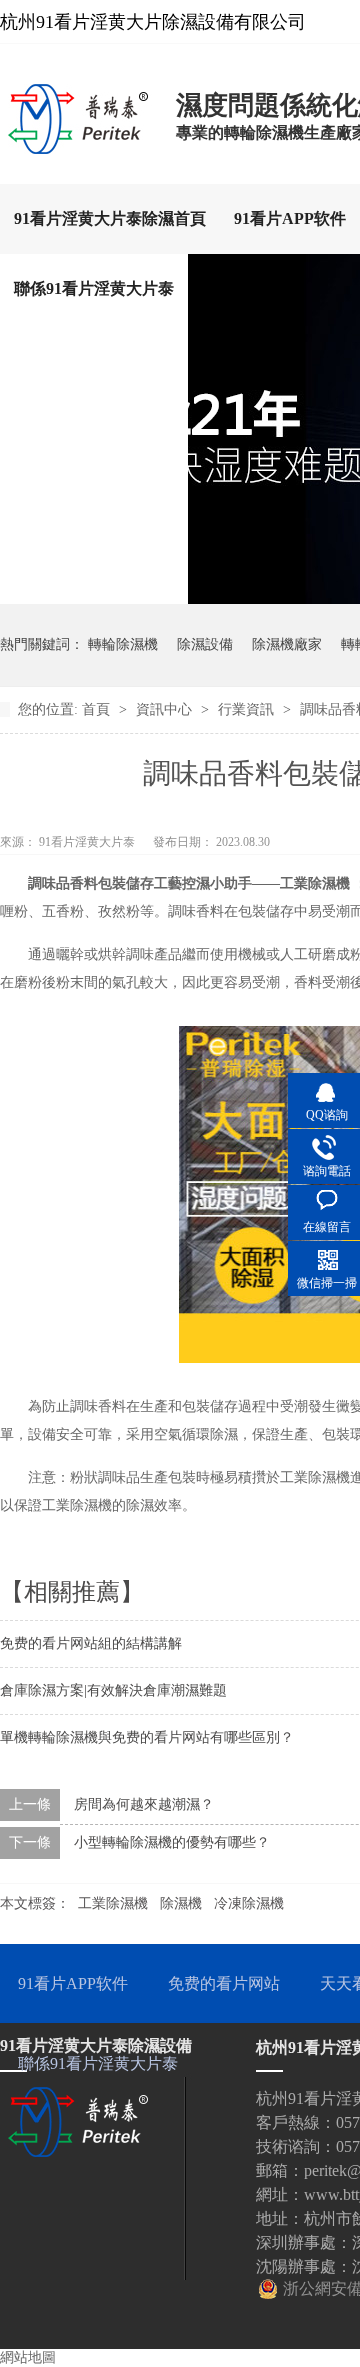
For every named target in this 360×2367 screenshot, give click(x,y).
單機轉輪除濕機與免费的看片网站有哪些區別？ (147, 1737)
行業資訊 (248, 709)
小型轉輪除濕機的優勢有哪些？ (172, 1842)
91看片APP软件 (290, 218)
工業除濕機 (113, 1903)
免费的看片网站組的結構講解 (91, 1643)
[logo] (78, 148)
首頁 (98, 709)
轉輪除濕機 (123, 644)
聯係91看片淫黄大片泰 (94, 288)
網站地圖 (28, 2357)
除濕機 (181, 1903)
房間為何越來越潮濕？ (144, 1804)
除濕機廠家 (287, 644)
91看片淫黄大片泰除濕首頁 (110, 218)
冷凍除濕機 (249, 1903)
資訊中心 (166, 709)
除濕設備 (205, 644)
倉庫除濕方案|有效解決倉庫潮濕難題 (113, 1690)
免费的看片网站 (224, 1983)
